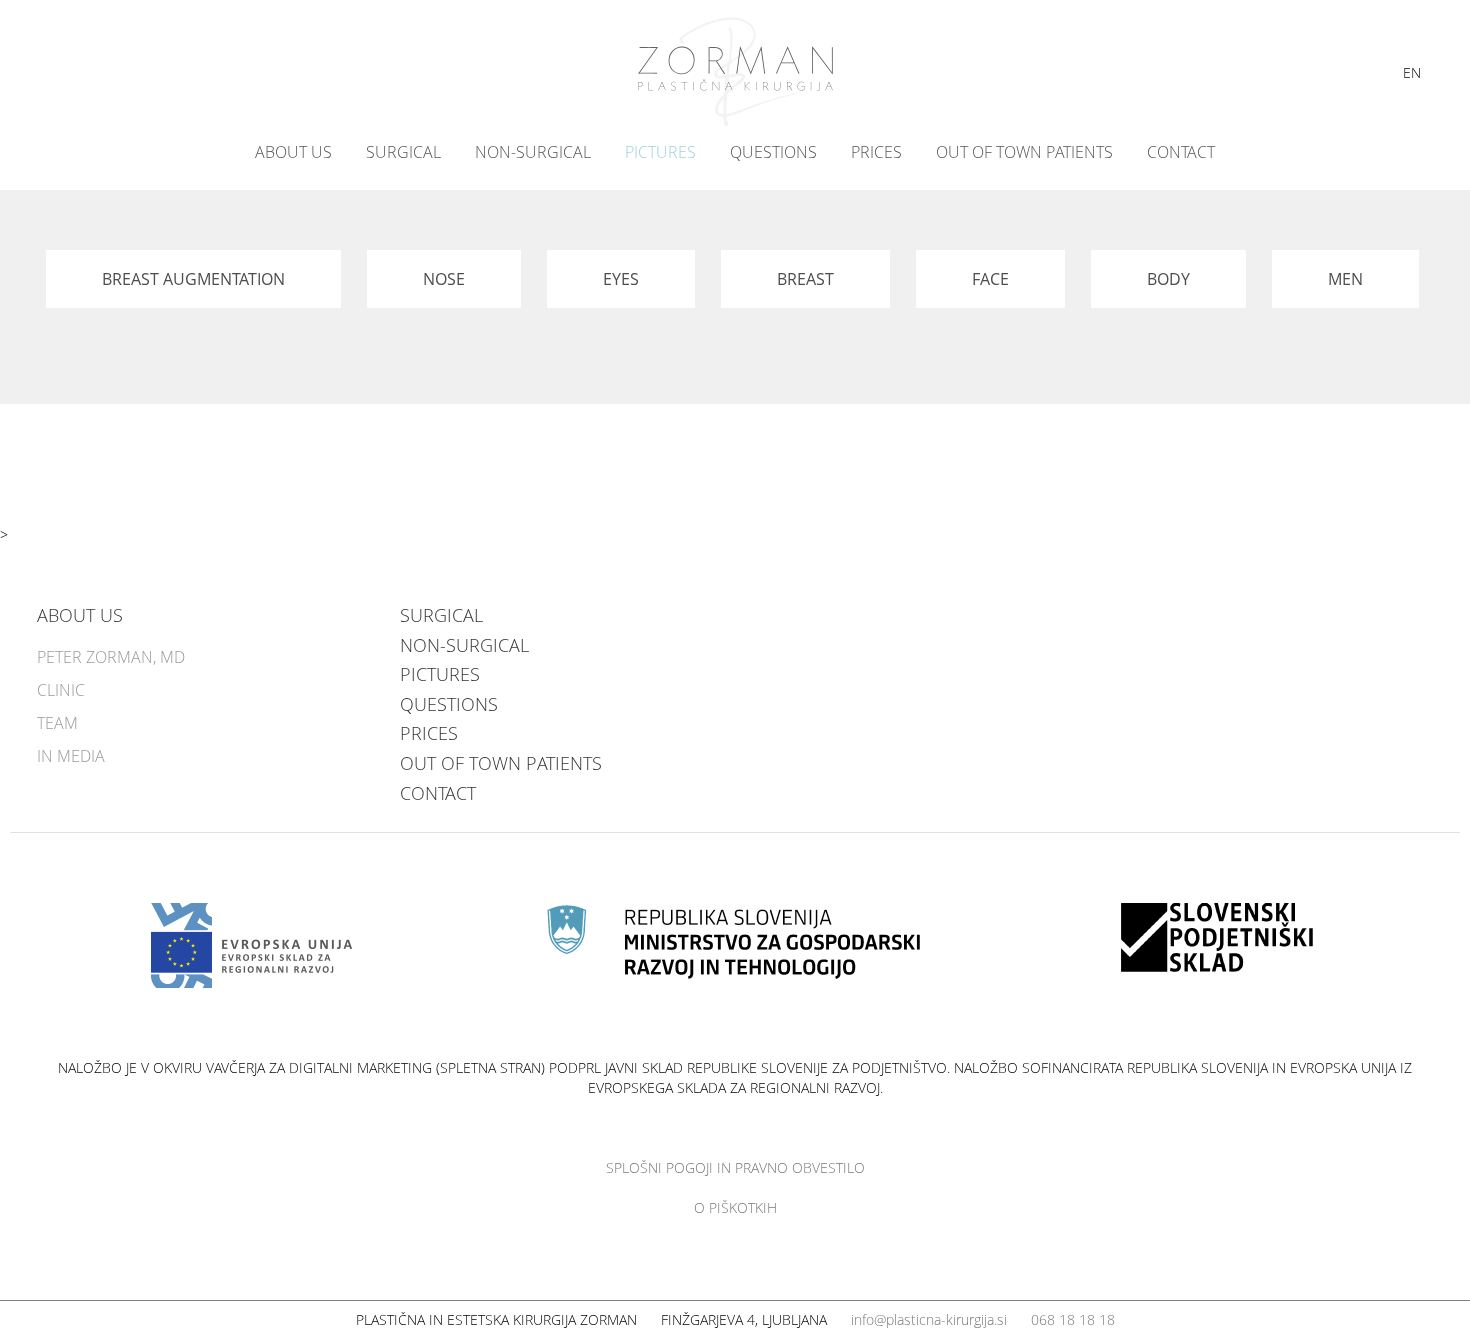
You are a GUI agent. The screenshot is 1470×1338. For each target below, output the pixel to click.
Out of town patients (1024, 152)
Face (990, 279)
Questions (773, 152)
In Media (71, 756)
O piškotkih (735, 1207)
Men (1345, 279)
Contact (1181, 152)
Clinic (61, 690)
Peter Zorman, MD (111, 657)
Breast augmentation (193, 279)
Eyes (621, 279)
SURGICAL (403, 152)
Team (57, 723)
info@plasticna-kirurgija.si (929, 1319)
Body (1168, 279)
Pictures (660, 152)
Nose (444, 279)
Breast (805, 279)
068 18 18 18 (1073, 1319)
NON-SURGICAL (533, 152)
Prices (876, 152)
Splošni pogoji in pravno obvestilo (735, 1167)
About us (293, 152)
